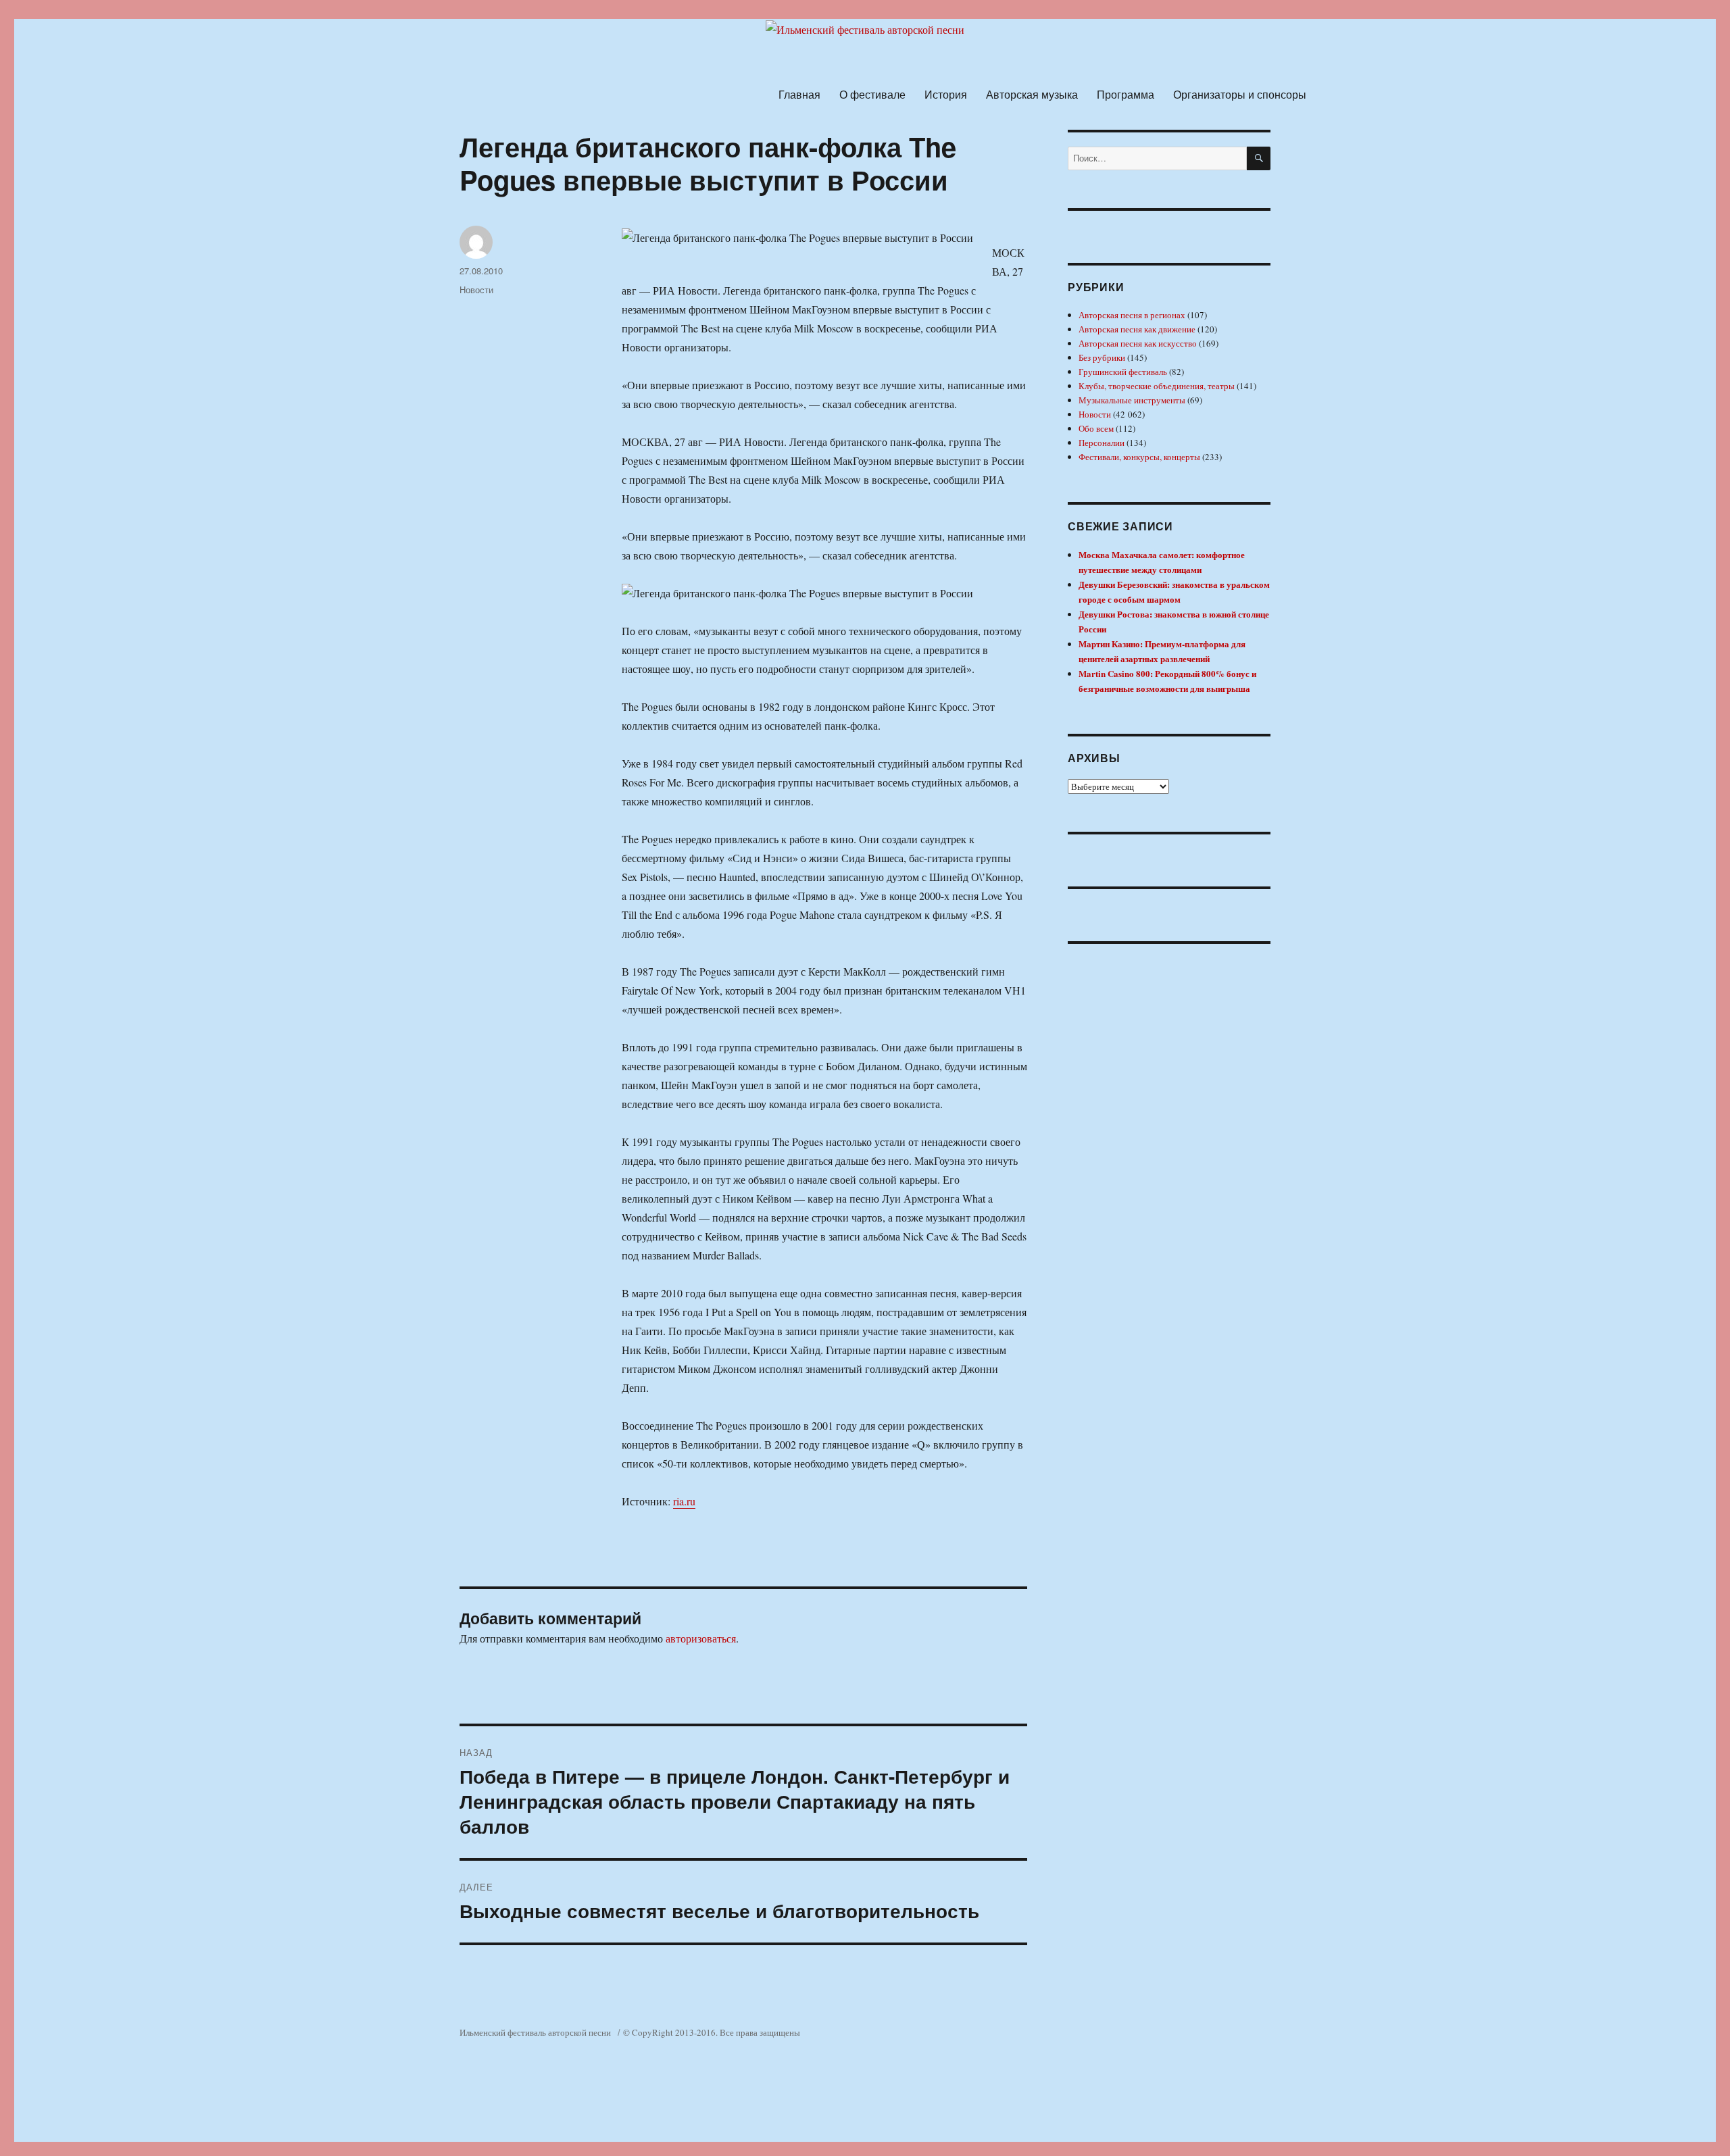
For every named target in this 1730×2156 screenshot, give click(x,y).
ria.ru (684, 1501)
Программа (1126, 94)
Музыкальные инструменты (1132, 400)
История (946, 94)
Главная (799, 94)
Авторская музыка (1032, 94)
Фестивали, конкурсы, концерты (1139, 457)
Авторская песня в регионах (1132, 315)
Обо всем (1096, 428)
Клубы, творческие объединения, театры (1157, 386)
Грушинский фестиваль (1123, 372)
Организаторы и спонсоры (1240, 94)
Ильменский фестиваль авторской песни (535, 2032)
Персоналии (1102, 443)
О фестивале (872, 94)
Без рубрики (1102, 357)
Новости (476, 290)
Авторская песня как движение (1137, 329)
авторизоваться (701, 1638)
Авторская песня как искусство (1138, 343)
